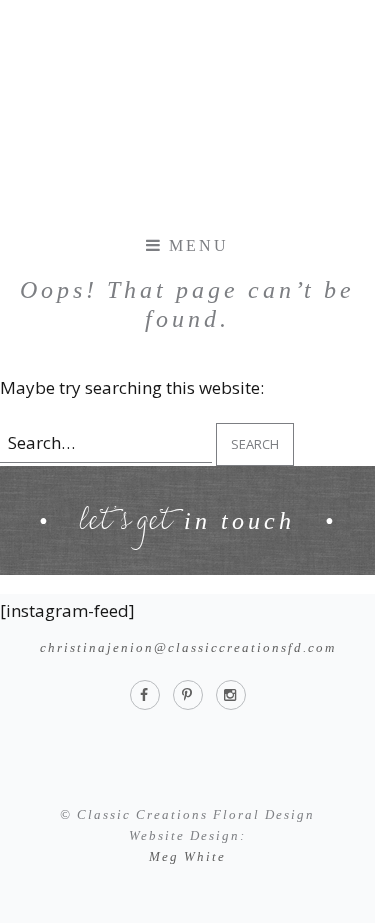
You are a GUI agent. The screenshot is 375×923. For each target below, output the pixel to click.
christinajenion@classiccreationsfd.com (188, 647)
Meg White (187, 856)
